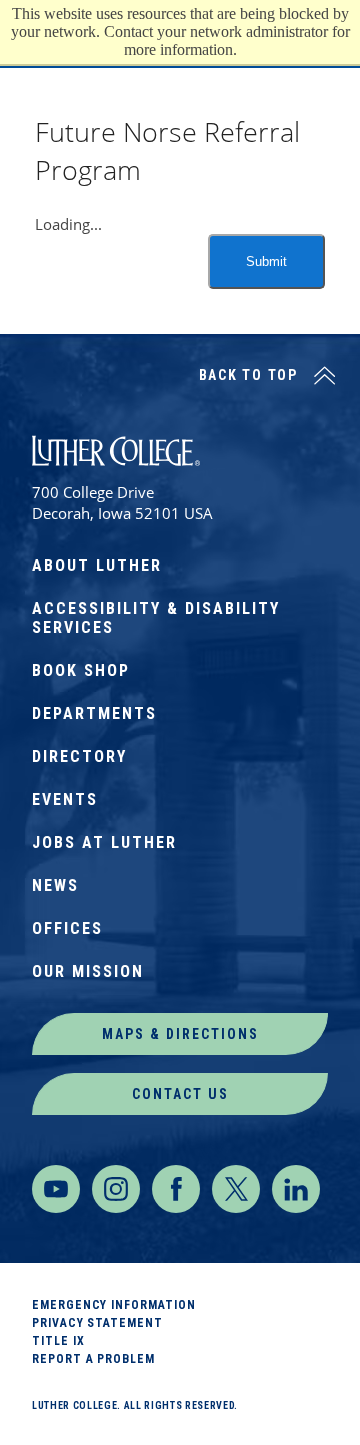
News (55, 885)
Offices (67, 928)
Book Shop (81, 670)
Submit (266, 261)
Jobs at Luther (104, 842)
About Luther (97, 565)
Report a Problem (93, 1359)
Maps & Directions (180, 1034)
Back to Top (248, 375)
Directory (79, 756)
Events (65, 799)
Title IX (58, 1341)
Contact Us (180, 1094)
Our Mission (88, 971)
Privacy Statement (97, 1323)
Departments (94, 713)
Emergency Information (114, 1305)
